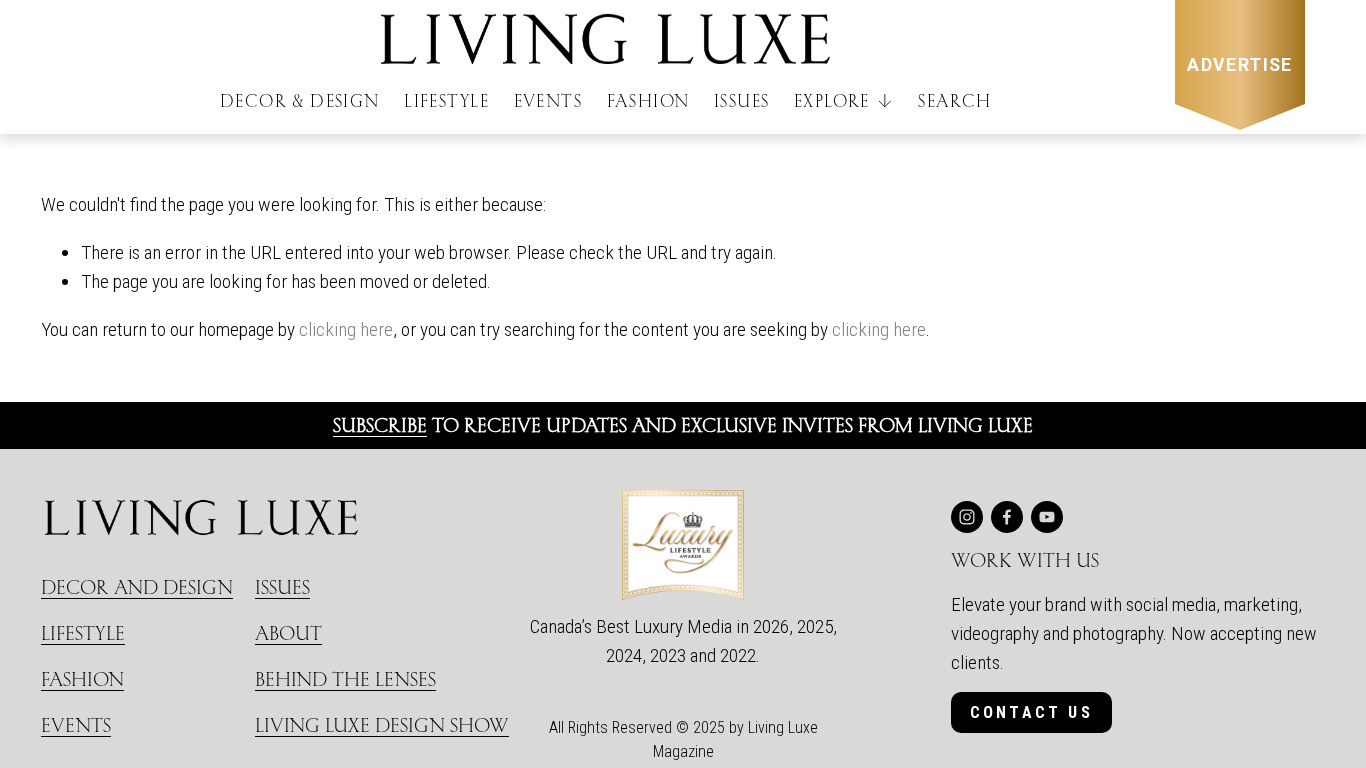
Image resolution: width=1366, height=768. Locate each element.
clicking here (346, 329)
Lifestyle (446, 100)
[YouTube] (1047, 517)
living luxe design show (382, 724)
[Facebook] (1007, 517)
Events (548, 100)
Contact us (1031, 712)
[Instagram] (967, 517)
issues (282, 586)
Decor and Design (137, 586)
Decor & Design (300, 100)
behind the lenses (345, 678)
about (288, 632)
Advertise (1240, 65)
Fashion (648, 100)
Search (954, 100)
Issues (741, 100)
